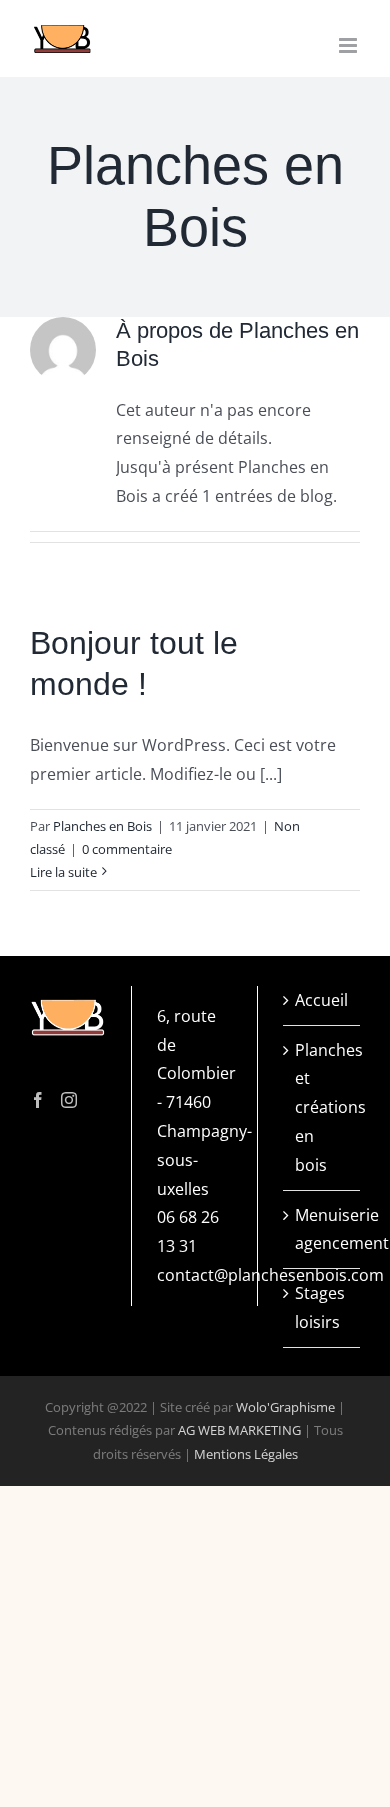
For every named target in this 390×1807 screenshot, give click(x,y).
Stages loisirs (320, 1307)
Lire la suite (63, 872)
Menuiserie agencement (322, 1229)
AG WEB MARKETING (239, 1430)
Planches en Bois (102, 826)
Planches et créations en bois (322, 1107)
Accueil (321, 1000)
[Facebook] (38, 1100)
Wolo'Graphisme (285, 1407)
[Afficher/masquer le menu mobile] (349, 45)
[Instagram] (69, 1100)
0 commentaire (127, 849)
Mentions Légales (246, 1454)
